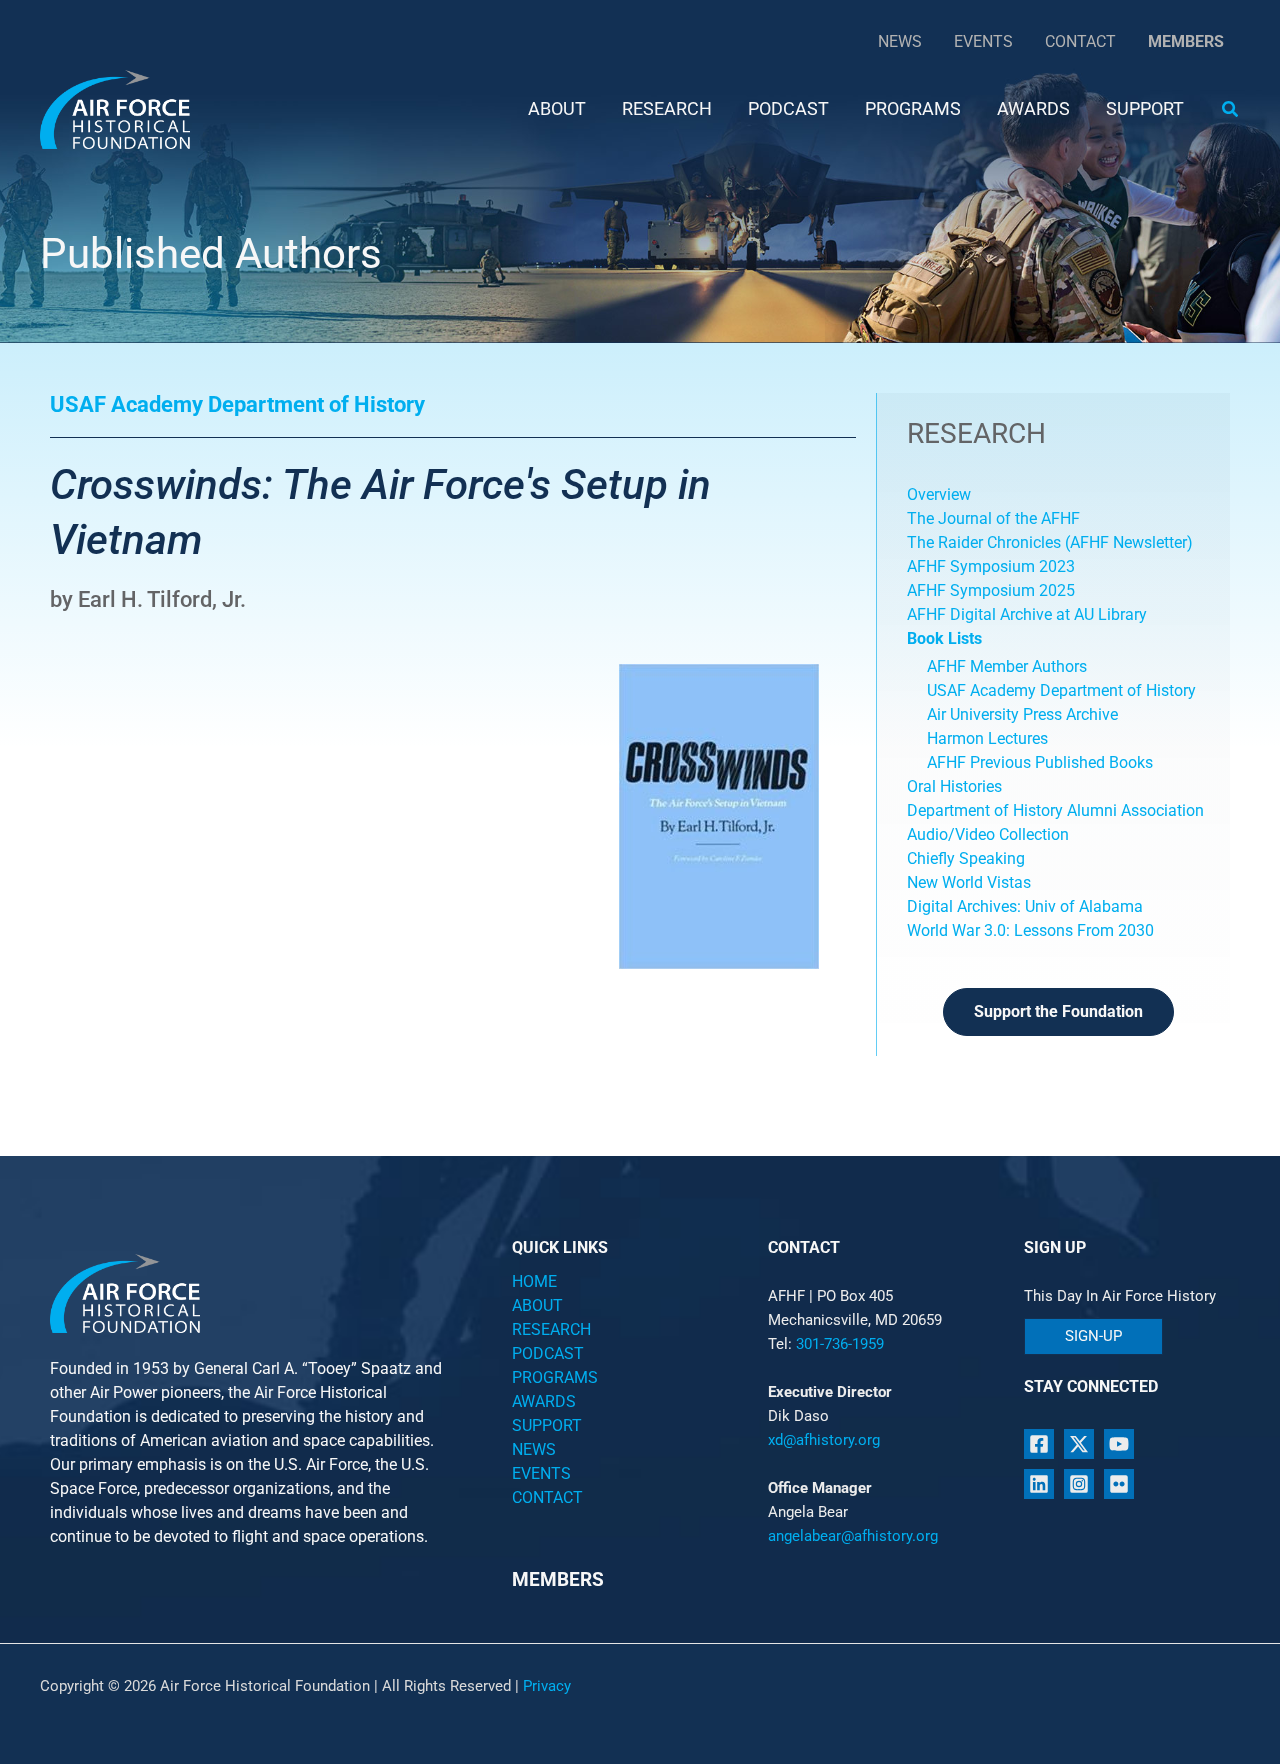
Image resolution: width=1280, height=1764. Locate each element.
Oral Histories (954, 786)
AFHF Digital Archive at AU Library (1027, 614)
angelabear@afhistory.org (853, 1536)
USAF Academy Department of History (1061, 690)
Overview (939, 494)
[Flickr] (1119, 1484)
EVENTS (541, 1473)
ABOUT (537, 1305)
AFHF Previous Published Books (1040, 762)
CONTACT (547, 1497)
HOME (534, 1281)
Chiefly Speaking (966, 858)
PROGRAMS (555, 1377)
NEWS (534, 1449)
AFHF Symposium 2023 (991, 566)
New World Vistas (969, 882)
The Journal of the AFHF (995, 518)
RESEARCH (551, 1329)
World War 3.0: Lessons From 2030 (1030, 930)
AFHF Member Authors (1007, 666)
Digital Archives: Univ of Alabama (1025, 906)
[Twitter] (1079, 1444)
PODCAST (548, 1353)
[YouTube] (1119, 1444)
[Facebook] (1039, 1444)
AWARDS (544, 1401)
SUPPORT (547, 1425)
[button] (1231, 109)
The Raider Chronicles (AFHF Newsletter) (1050, 542)
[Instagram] (1079, 1484)
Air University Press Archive (1022, 714)
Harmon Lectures (987, 738)
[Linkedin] (1039, 1484)
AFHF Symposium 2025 (991, 590)
